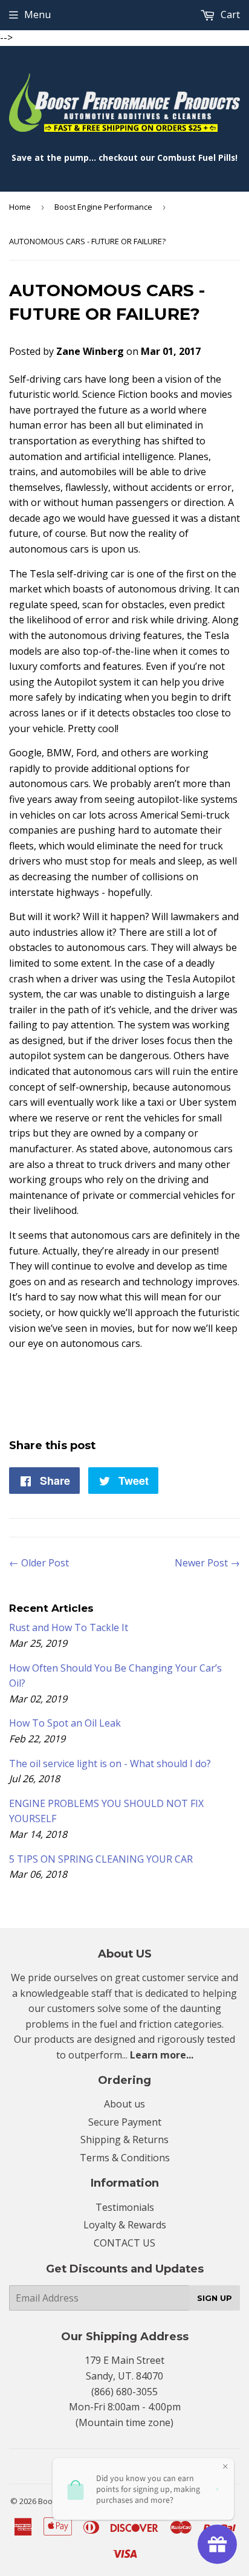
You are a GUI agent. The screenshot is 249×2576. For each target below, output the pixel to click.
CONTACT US (124, 2243)
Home (20, 207)
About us (124, 2104)
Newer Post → (207, 1563)
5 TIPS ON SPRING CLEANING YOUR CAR (101, 1859)
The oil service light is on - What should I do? (110, 1763)
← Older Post (39, 1563)
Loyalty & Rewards (125, 2225)
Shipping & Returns (124, 2140)
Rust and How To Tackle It (69, 1627)
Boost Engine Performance (103, 207)
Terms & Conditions (125, 2158)
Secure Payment (125, 2122)
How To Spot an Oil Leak (65, 1723)
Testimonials (125, 2207)
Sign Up (215, 2298)
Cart (229, 15)
